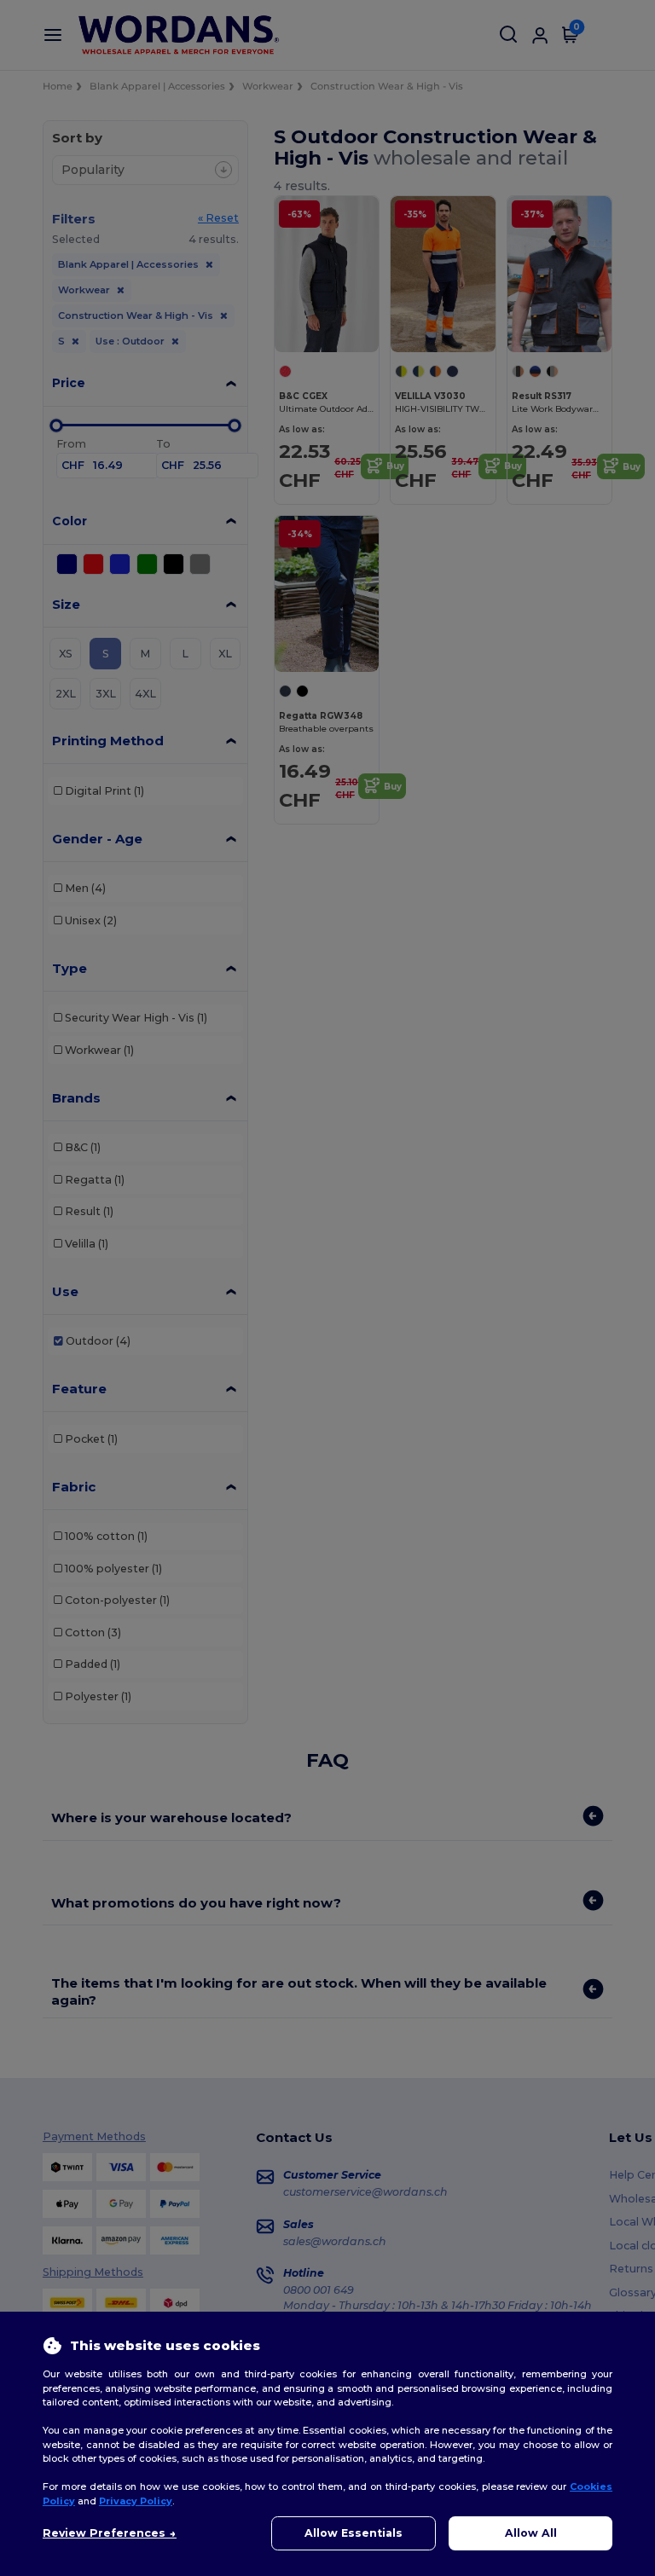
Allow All (531, 2533)
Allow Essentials (354, 2533)
